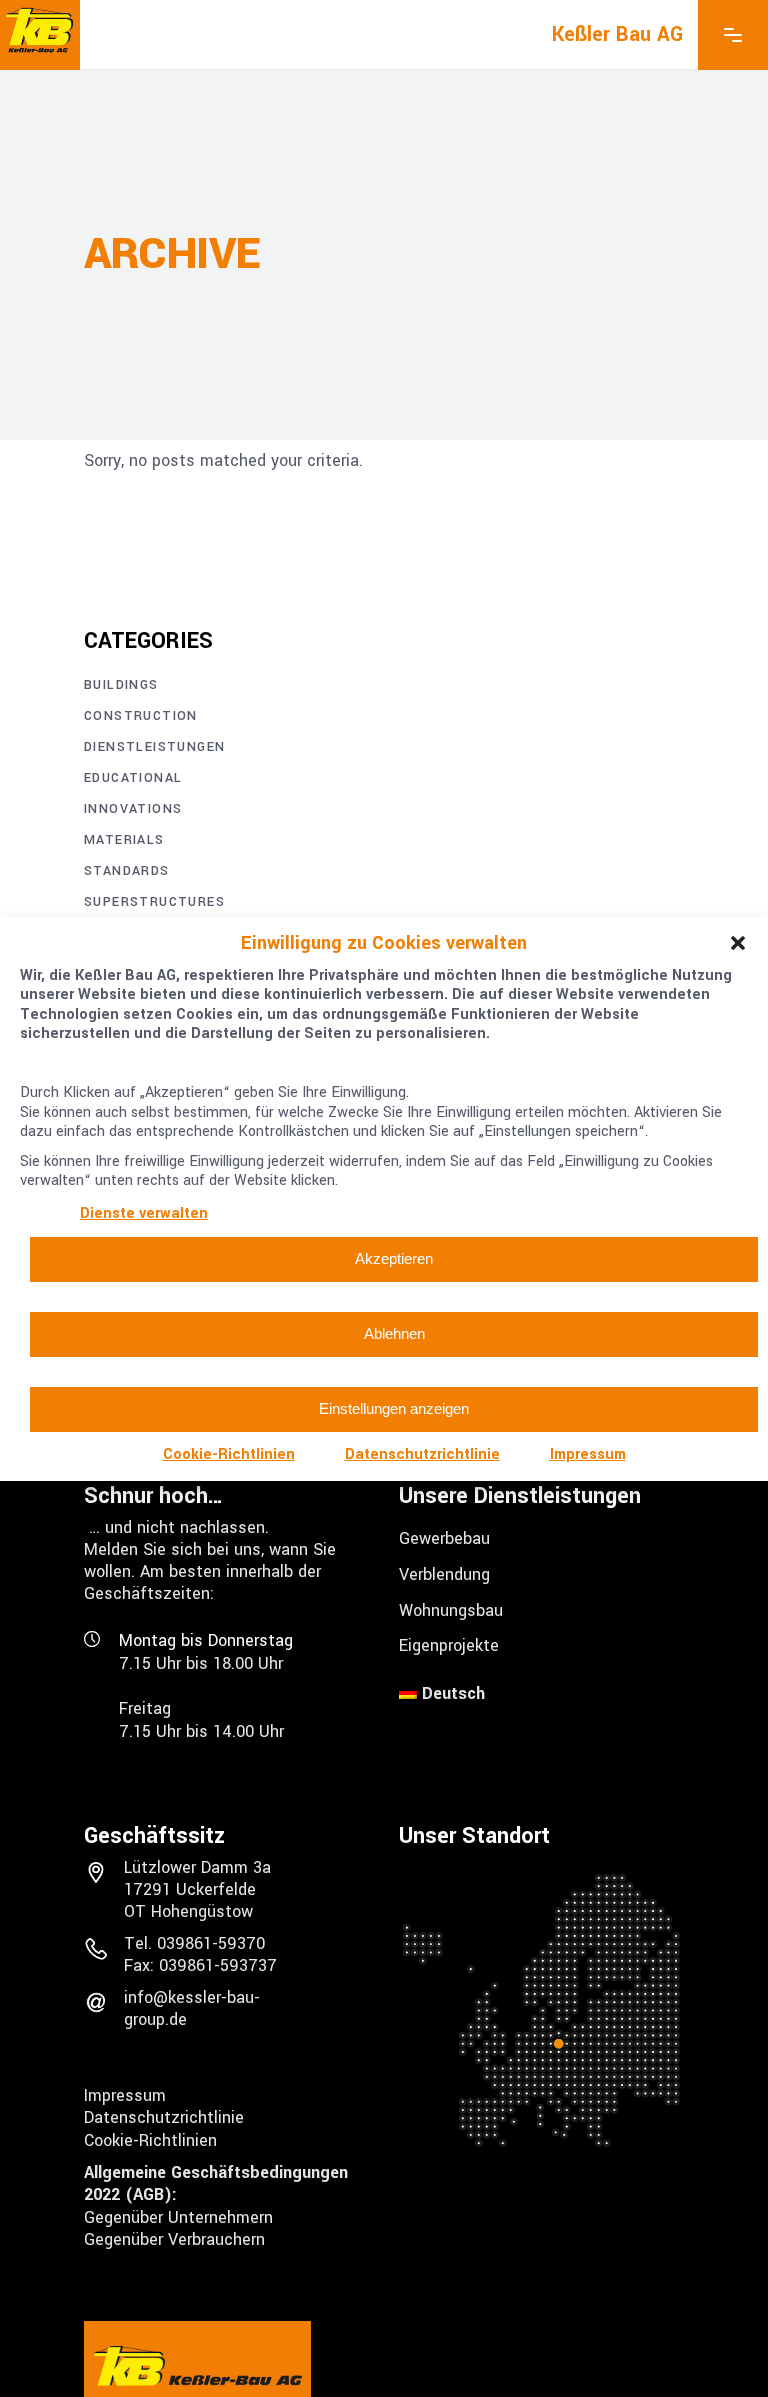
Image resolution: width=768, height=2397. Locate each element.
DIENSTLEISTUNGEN (154, 747)
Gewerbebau (444, 1538)
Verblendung (444, 1574)
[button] (738, 943)
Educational (133, 778)
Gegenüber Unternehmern (178, 2216)
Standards (127, 871)
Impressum (588, 1454)
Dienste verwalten (144, 1213)
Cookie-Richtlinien (229, 1454)
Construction (141, 716)
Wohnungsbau (451, 1609)
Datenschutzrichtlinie (422, 1454)
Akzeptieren (394, 1258)
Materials (124, 840)
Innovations (133, 809)
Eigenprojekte (449, 1645)
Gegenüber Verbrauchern (174, 2239)
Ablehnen (394, 1333)
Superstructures (154, 902)
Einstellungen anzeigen (394, 1408)
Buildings (121, 685)
